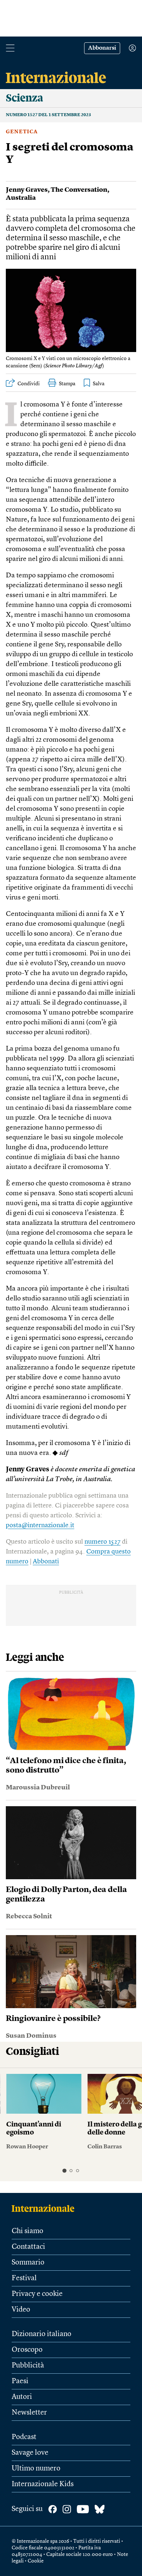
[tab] (64, 2170)
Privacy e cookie (37, 2294)
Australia (21, 198)
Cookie (36, 2561)
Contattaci (28, 2247)
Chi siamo (27, 2231)
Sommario (28, 2263)
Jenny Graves (27, 190)
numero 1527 (102, 1542)
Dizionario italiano (42, 2334)
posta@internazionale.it (40, 1525)
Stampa (67, 384)
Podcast (24, 2437)
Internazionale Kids (43, 2484)
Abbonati (46, 1562)
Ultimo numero (36, 2469)
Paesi (20, 2381)
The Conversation (79, 190)
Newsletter (29, 2413)
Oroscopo (27, 2350)
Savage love (30, 2453)
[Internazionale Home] (45, 2208)
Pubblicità (28, 2366)
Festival (24, 2278)
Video (21, 2310)
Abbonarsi (102, 48)
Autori (22, 2397)
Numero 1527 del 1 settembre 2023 (48, 115)
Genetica (22, 132)
